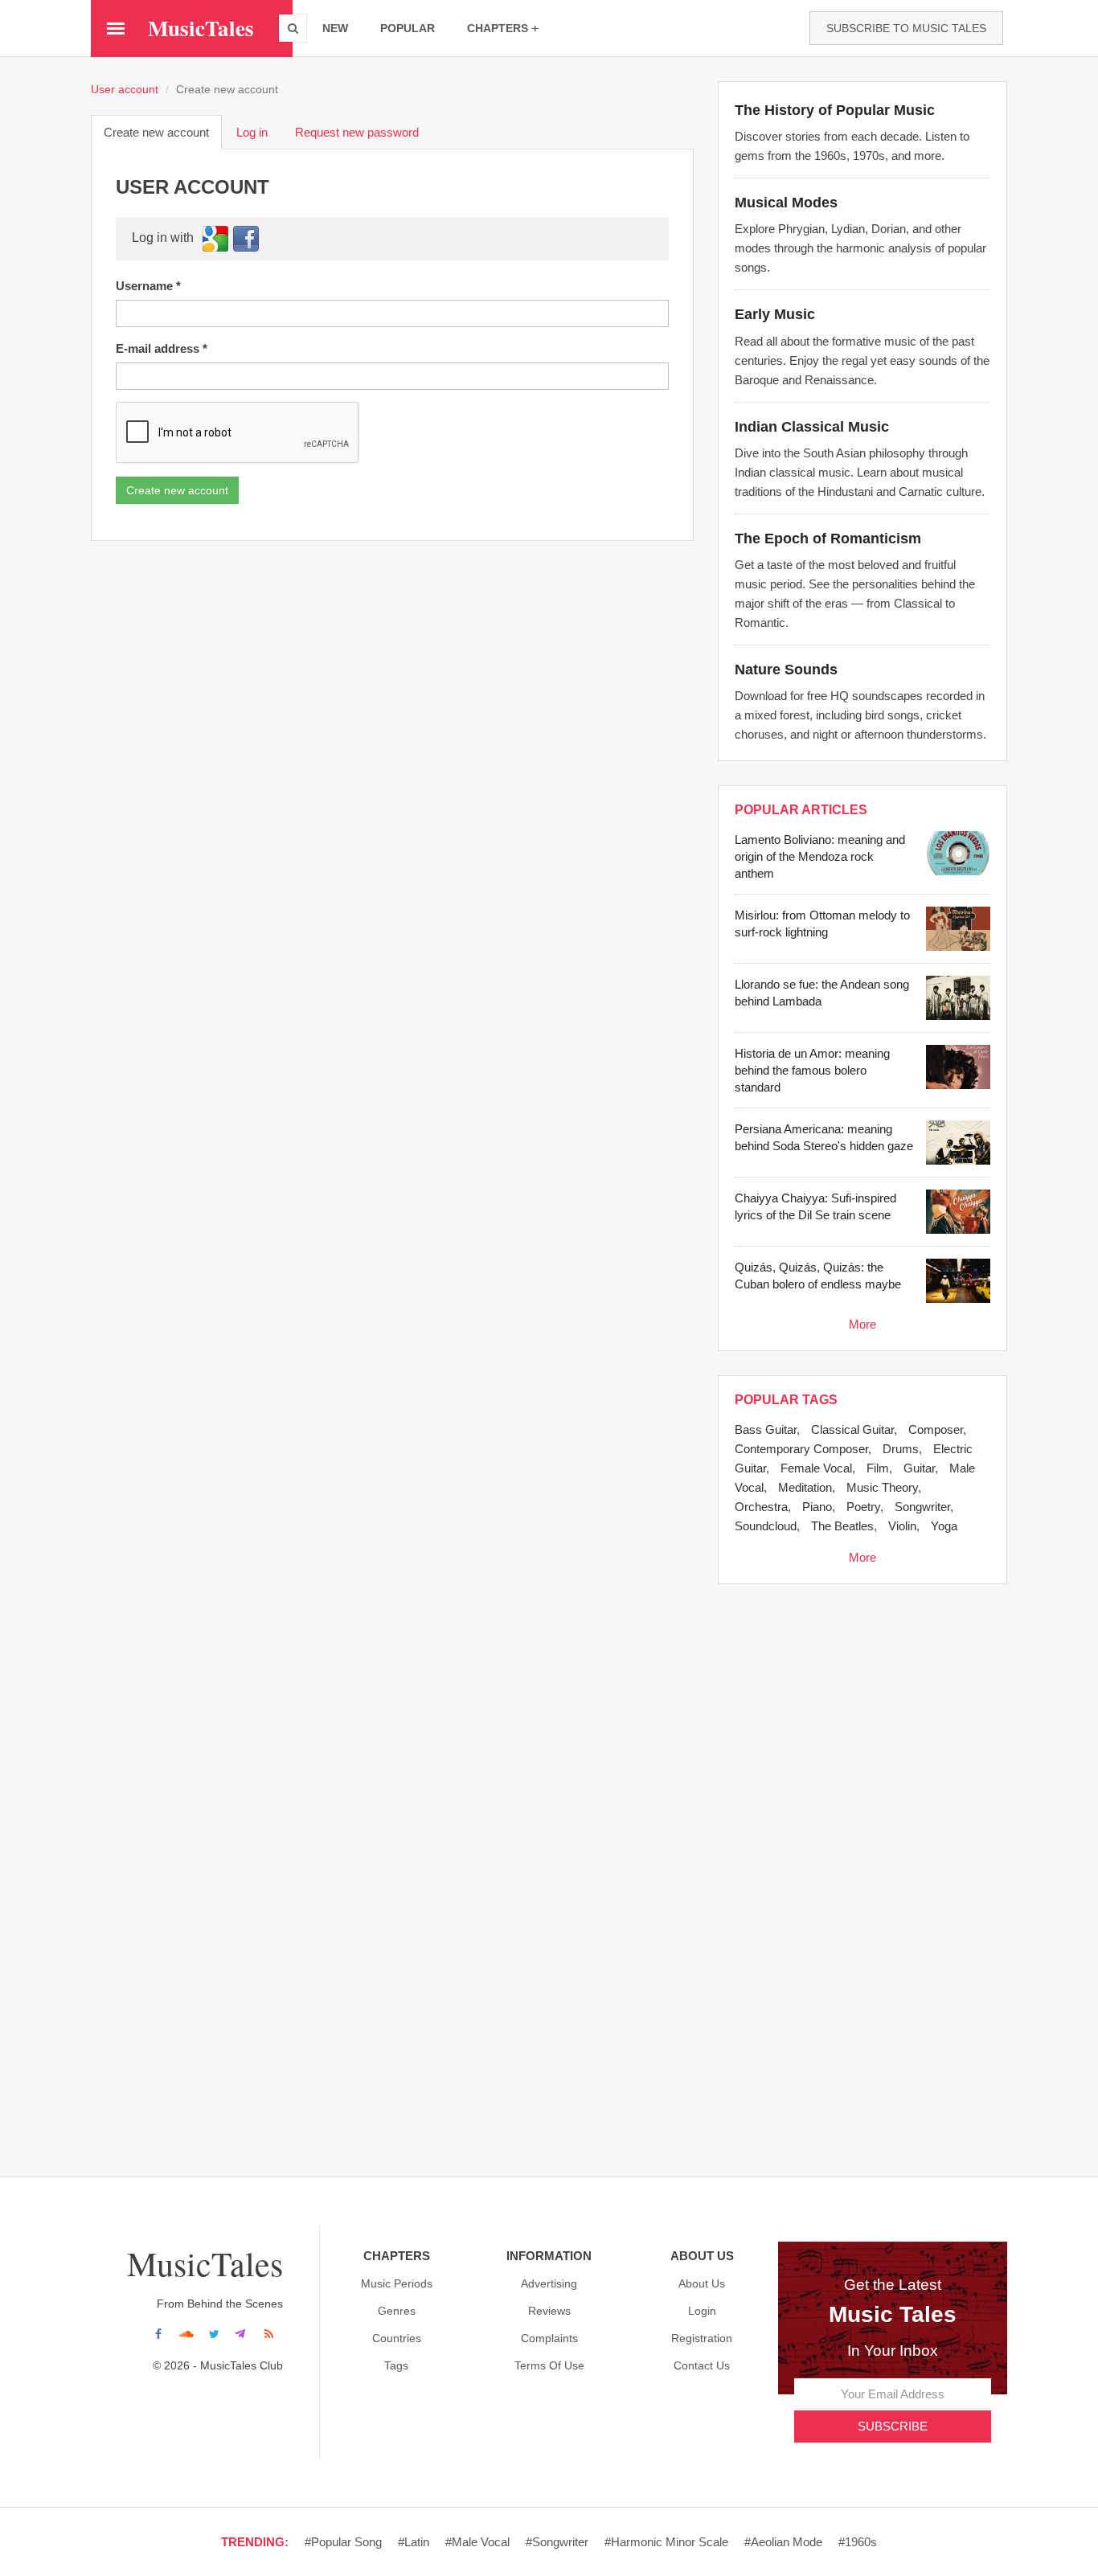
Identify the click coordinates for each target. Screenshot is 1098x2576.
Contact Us (702, 2365)
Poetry (863, 1507)
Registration (702, 2338)
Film (878, 1468)
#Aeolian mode (783, 2542)
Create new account (163, 137)
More (862, 1324)
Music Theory (882, 1487)
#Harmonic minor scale (666, 2542)
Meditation (805, 1487)
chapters (498, 28)
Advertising (549, 2283)
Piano (817, 1507)
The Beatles (842, 1526)
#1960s (858, 2542)
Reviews (549, 2311)
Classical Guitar (852, 1429)
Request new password (357, 132)
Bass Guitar (766, 1429)
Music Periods (397, 2283)
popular (408, 28)
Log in (252, 132)
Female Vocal (816, 1468)
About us (702, 2283)
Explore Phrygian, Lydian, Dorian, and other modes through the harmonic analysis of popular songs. (860, 248)
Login (702, 2311)
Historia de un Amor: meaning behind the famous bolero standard (812, 1070)
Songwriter (922, 1507)
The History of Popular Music (835, 110)
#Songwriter (557, 2542)
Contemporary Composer (801, 1449)
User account (125, 90)
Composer (936, 1429)
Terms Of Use (549, 2365)
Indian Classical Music (812, 427)
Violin (902, 1526)
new (335, 28)
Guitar (919, 1468)
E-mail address (162, 348)
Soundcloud (766, 1526)
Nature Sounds (786, 670)
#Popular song (343, 2542)
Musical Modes (786, 203)
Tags (396, 2365)
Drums (901, 1449)
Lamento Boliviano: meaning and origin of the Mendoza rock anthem (820, 856)
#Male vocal (477, 2542)
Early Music (775, 314)
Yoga (944, 1526)
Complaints (549, 2338)
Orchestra (761, 1507)
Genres (397, 2311)
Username (148, 286)
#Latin (414, 2542)
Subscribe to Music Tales (906, 28)
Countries (397, 2338)
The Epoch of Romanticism (828, 539)
